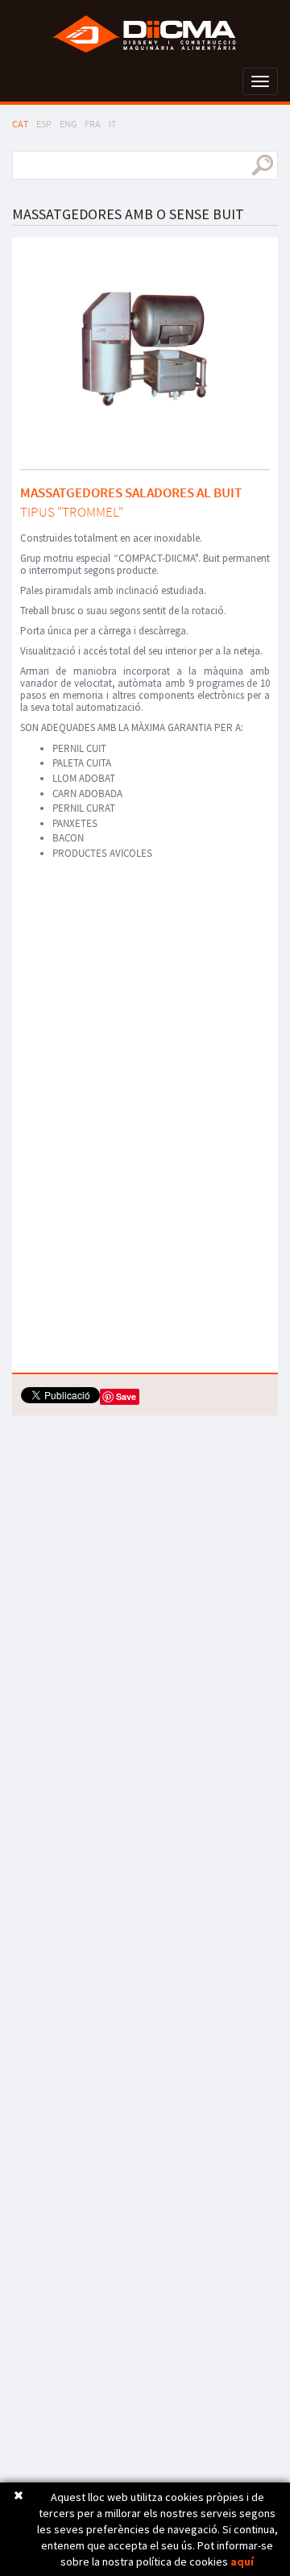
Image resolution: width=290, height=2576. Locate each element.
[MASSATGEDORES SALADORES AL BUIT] (145, 348)
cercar (262, 165)
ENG (68, 124)
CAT (20, 124)
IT (112, 124)
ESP (44, 124)
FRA (93, 124)
